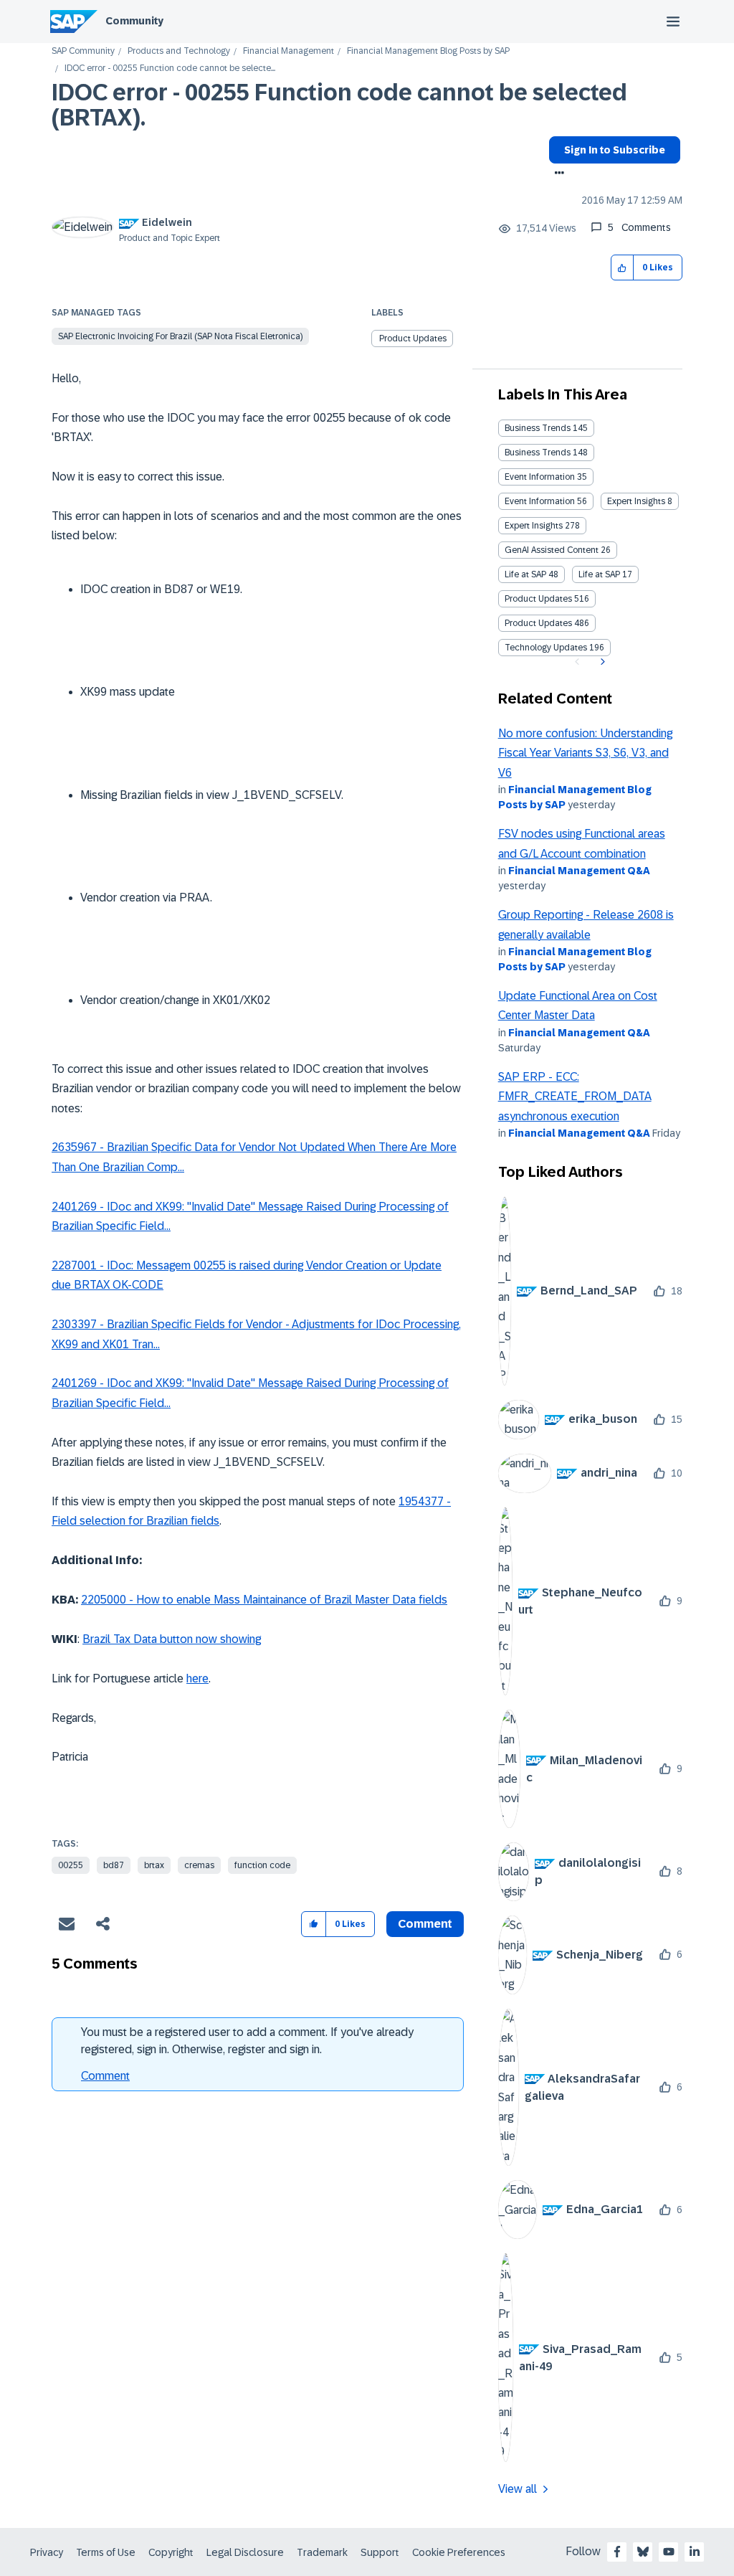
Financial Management (289, 51)
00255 (71, 1865)
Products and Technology (179, 51)
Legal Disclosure (245, 2552)
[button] (623, 268)
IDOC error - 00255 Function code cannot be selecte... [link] (170, 68)
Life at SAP (525, 574)
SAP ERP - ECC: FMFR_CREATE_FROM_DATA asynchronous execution (575, 1097)
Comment (105, 2076)
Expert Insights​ (534, 526)
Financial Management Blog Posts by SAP (428, 51)
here (197, 1678)
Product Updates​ (538, 623)
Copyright (171, 2552)
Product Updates (413, 338)
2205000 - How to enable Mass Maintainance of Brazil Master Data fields (264, 1600)
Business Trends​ (538, 453)
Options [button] (557, 174)
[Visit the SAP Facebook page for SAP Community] (617, 2552)
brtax (154, 1865)
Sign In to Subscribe (615, 150)
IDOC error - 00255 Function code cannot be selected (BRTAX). (339, 105)
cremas (199, 1865)
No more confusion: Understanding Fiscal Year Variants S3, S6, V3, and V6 (585, 753)
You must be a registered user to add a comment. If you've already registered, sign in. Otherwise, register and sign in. (247, 2041)
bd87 (114, 1865)
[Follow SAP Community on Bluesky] (643, 2552)
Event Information (540, 477)
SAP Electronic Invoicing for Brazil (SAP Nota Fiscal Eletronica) (180, 336)
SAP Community (83, 51)
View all (518, 2489)
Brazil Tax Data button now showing (172, 1639)
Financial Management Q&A (579, 871)
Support (380, 2552)
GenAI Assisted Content (552, 550)
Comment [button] (425, 1924)
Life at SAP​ (599, 574)
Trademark (322, 2552)
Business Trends (538, 428)
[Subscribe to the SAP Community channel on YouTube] (669, 2552)
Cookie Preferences (459, 2552)
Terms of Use (106, 2552)
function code (262, 1865)
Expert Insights (636, 501)
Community (134, 21)
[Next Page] (601, 662)
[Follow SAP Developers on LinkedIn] (695, 2552)
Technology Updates (546, 648)
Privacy (47, 2552)
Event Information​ (540, 501)
